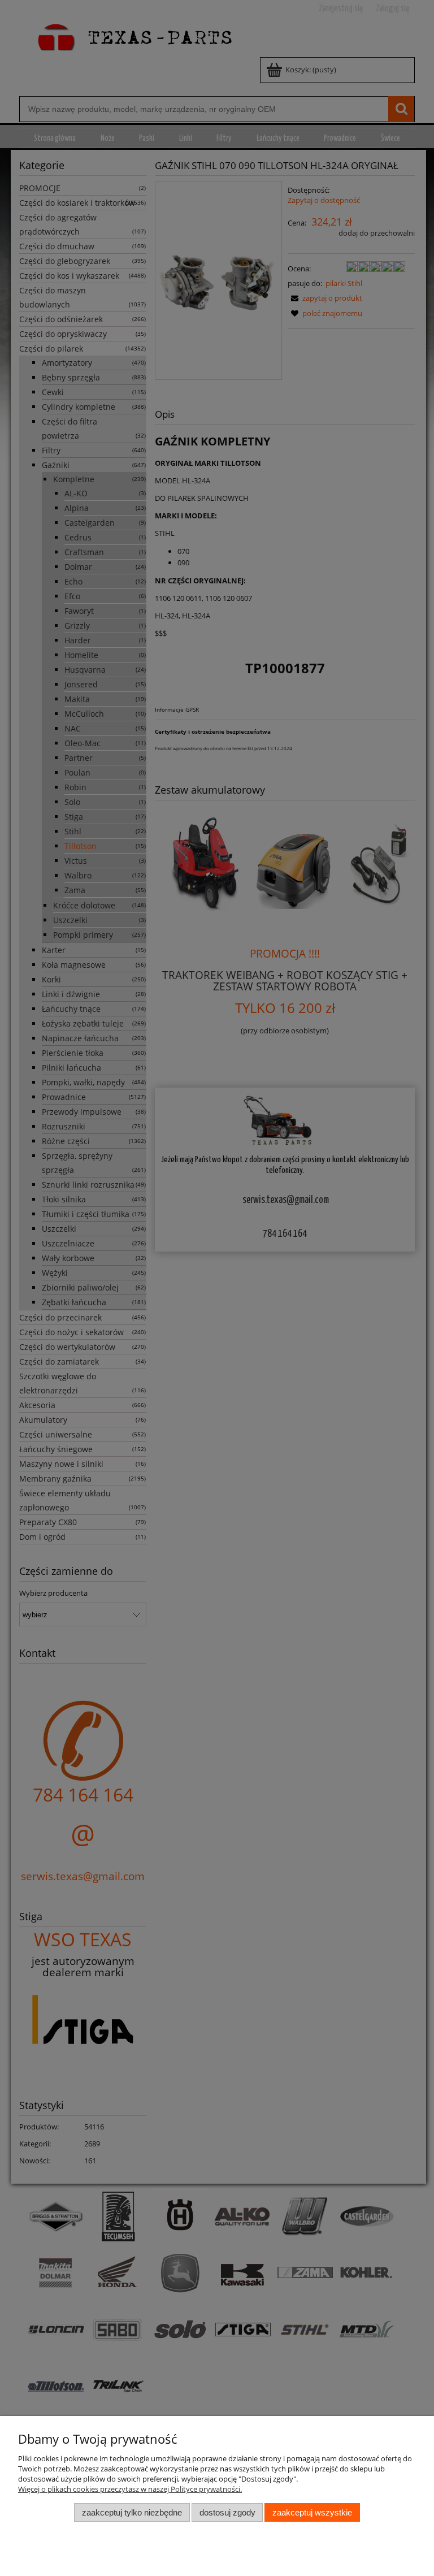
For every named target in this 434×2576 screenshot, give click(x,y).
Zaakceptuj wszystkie (312, 2512)
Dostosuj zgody (227, 2512)
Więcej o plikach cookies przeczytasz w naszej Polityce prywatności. (130, 2489)
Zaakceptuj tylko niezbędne (132, 2512)
